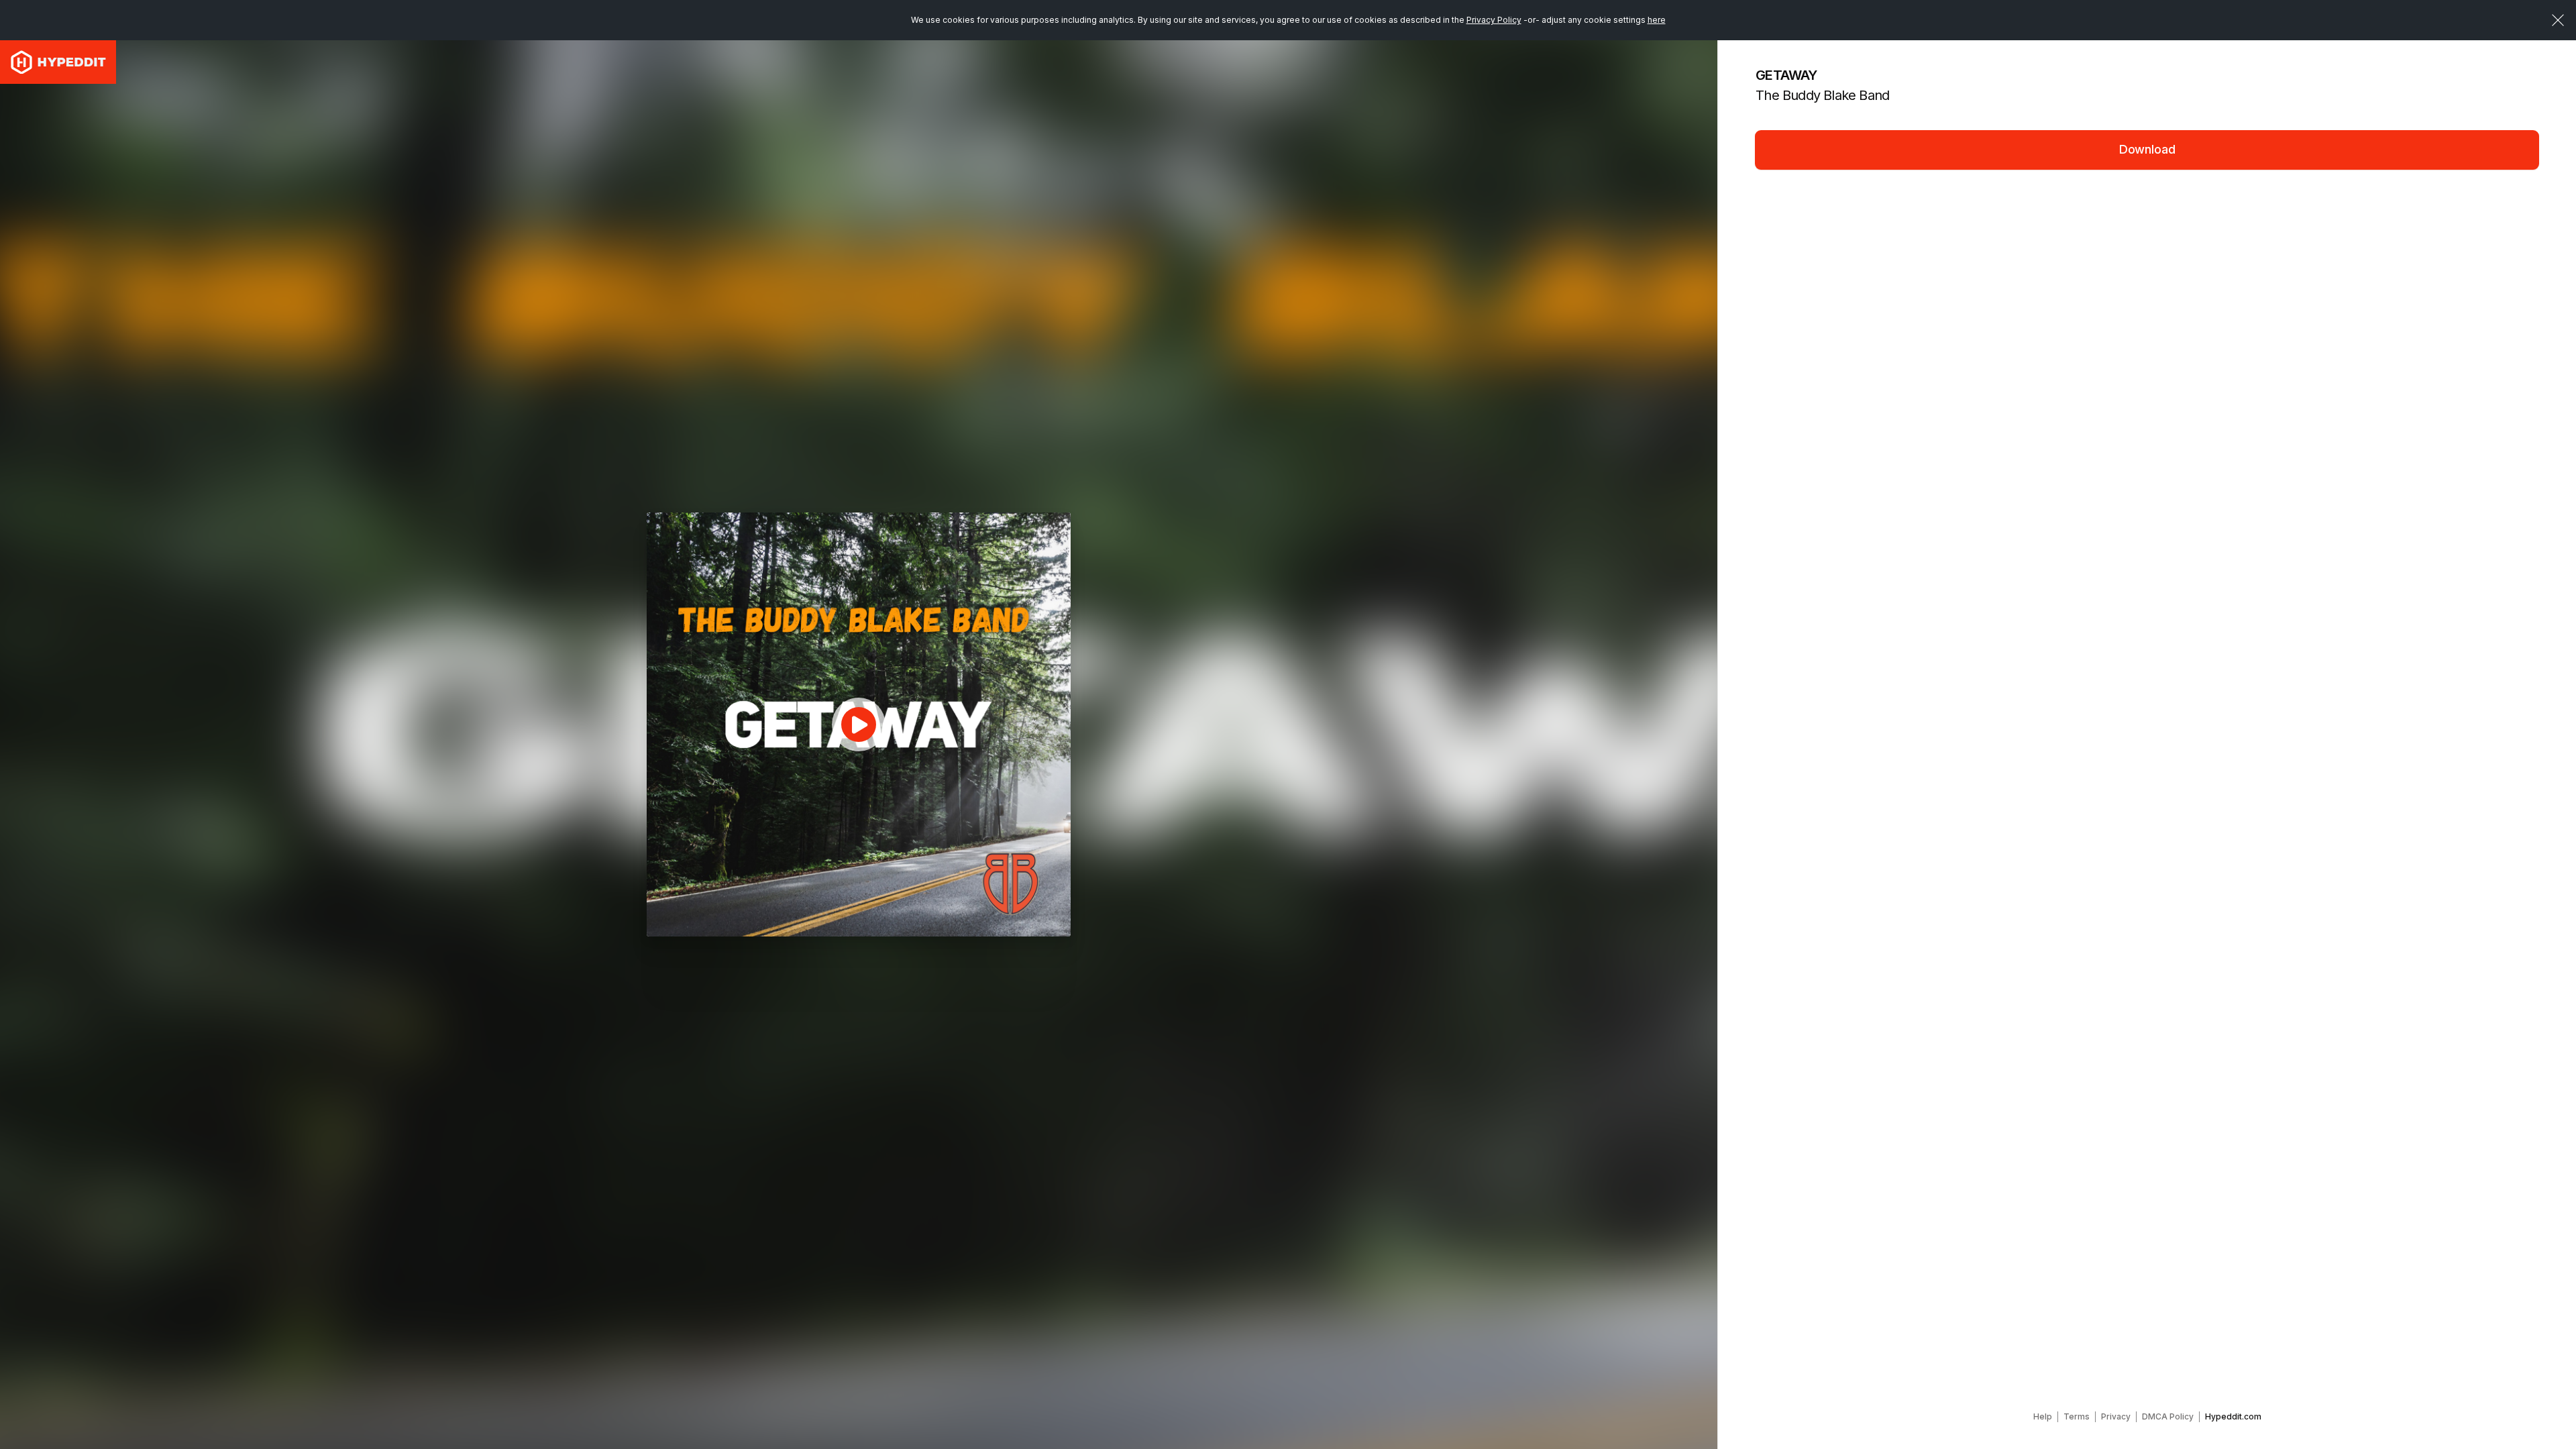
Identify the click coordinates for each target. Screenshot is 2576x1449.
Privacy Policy (1494, 20)
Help (2043, 1416)
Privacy (2116, 1416)
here (1657, 20)
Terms (2077, 1416)
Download (2147, 149)
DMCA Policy (2168, 1416)
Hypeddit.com (2233, 1416)
